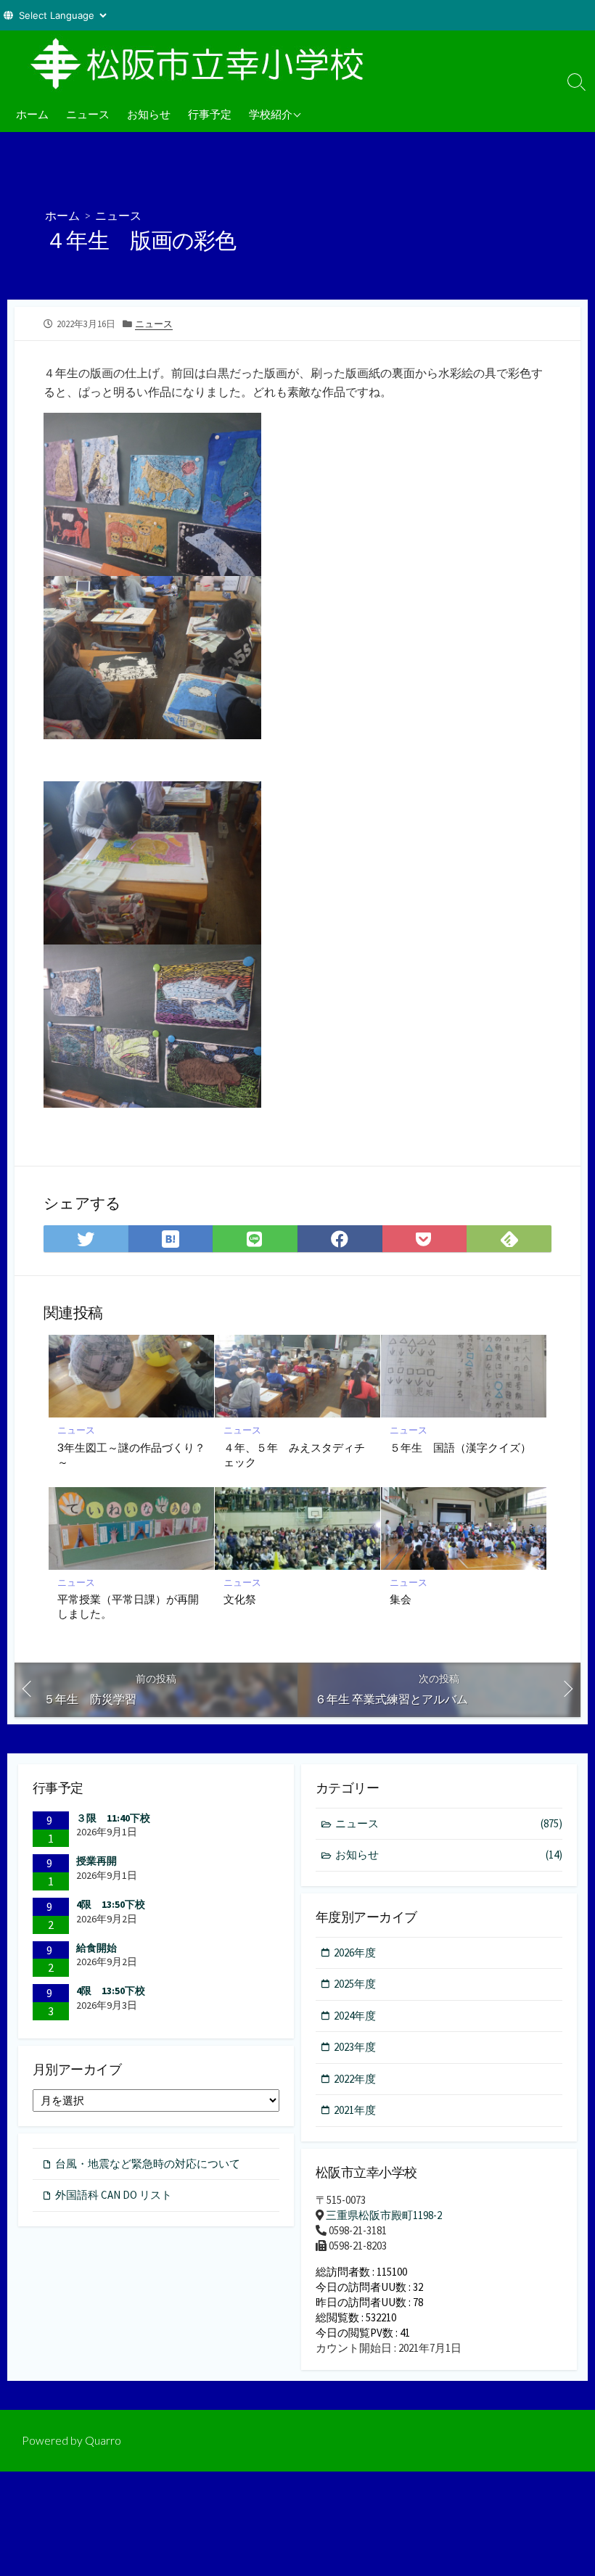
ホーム (32, 114)
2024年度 (355, 2016)
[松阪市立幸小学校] (203, 63)
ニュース (88, 114)
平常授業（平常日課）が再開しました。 (128, 1606)
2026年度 (355, 1952)
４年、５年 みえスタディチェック (294, 1454)
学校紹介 (271, 114)
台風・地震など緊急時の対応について (148, 2164)
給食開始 (97, 1948)
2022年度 (355, 2079)
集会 (401, 1599)
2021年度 (355, 2110)
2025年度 (355, 1984)
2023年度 (355, 2047)
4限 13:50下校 (111, 1904)
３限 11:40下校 (113, 1818)
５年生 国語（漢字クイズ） (460, 1447)
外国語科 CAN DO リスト (114, 2195)
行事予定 (210, 114)
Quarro (103, 2440)
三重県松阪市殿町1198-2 (384, 2215)
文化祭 (240, 1599)
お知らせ (149, 114)
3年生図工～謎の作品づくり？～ (131, 1454)
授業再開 (97, 1861)
